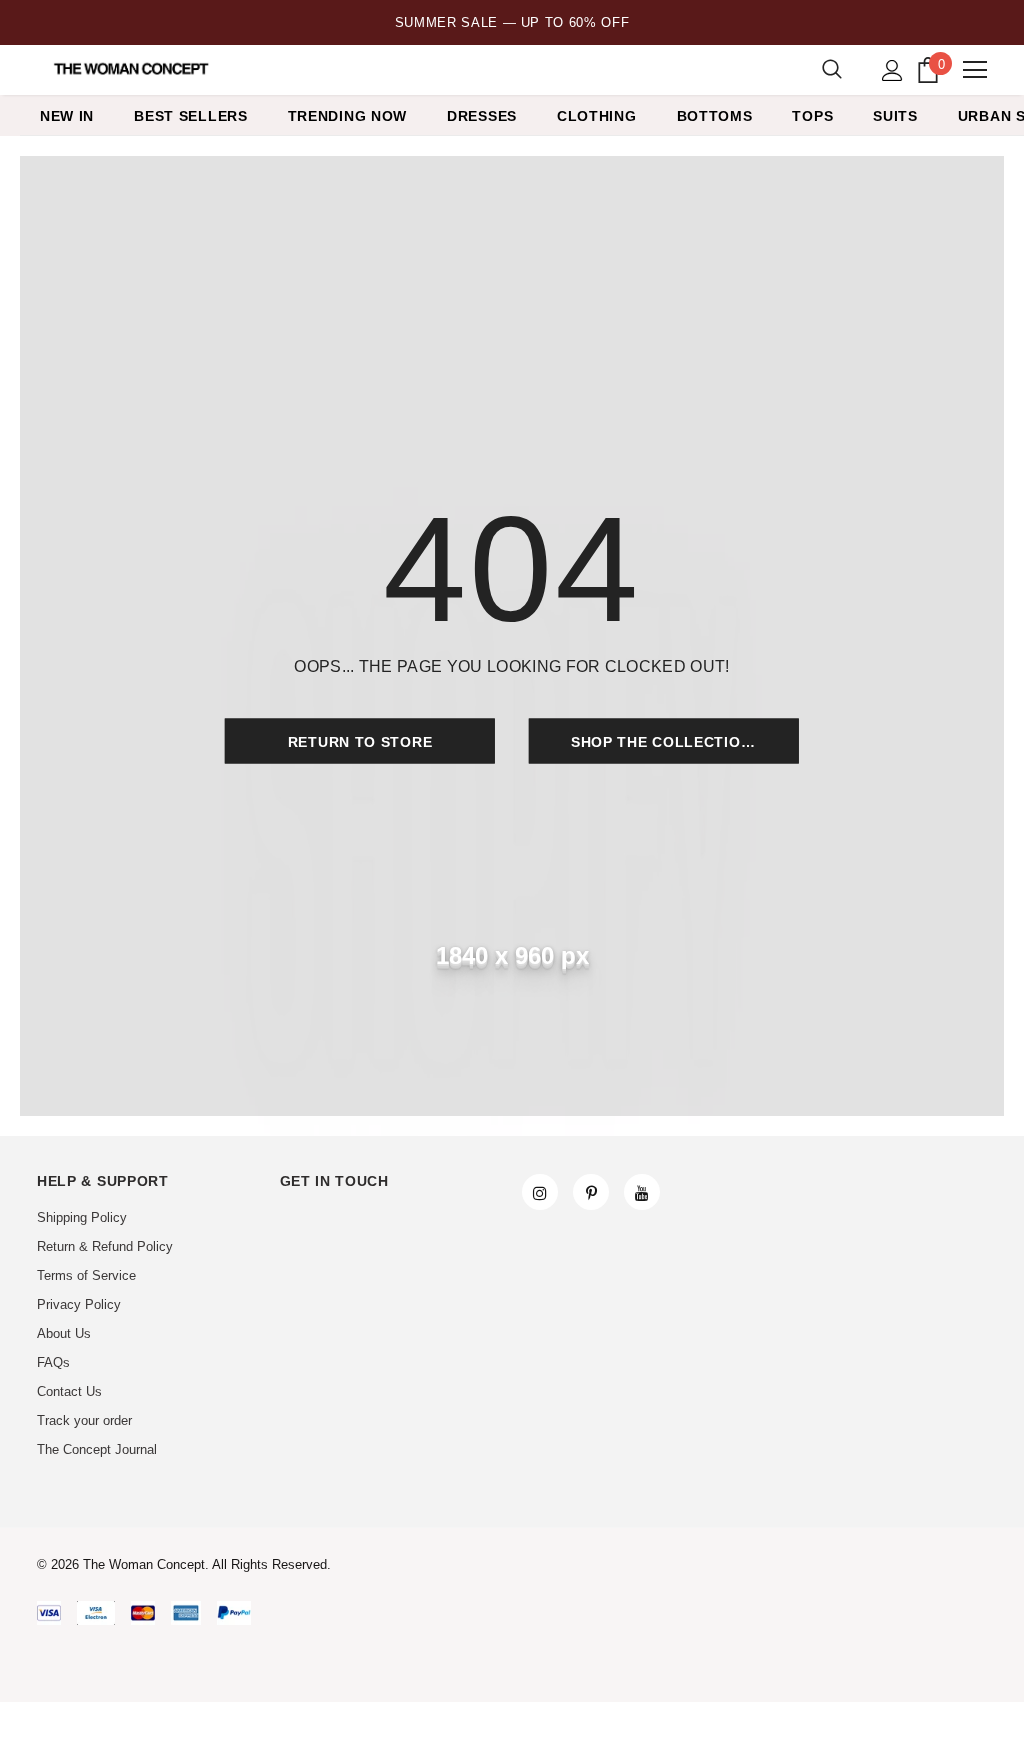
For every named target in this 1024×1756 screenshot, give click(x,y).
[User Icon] (892, 70)
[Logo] (132, 69)
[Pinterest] (591, 1192)
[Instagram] (540, 1192)
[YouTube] (642, 1192)
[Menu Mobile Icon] (975, 70)
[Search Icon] (832, 70)
